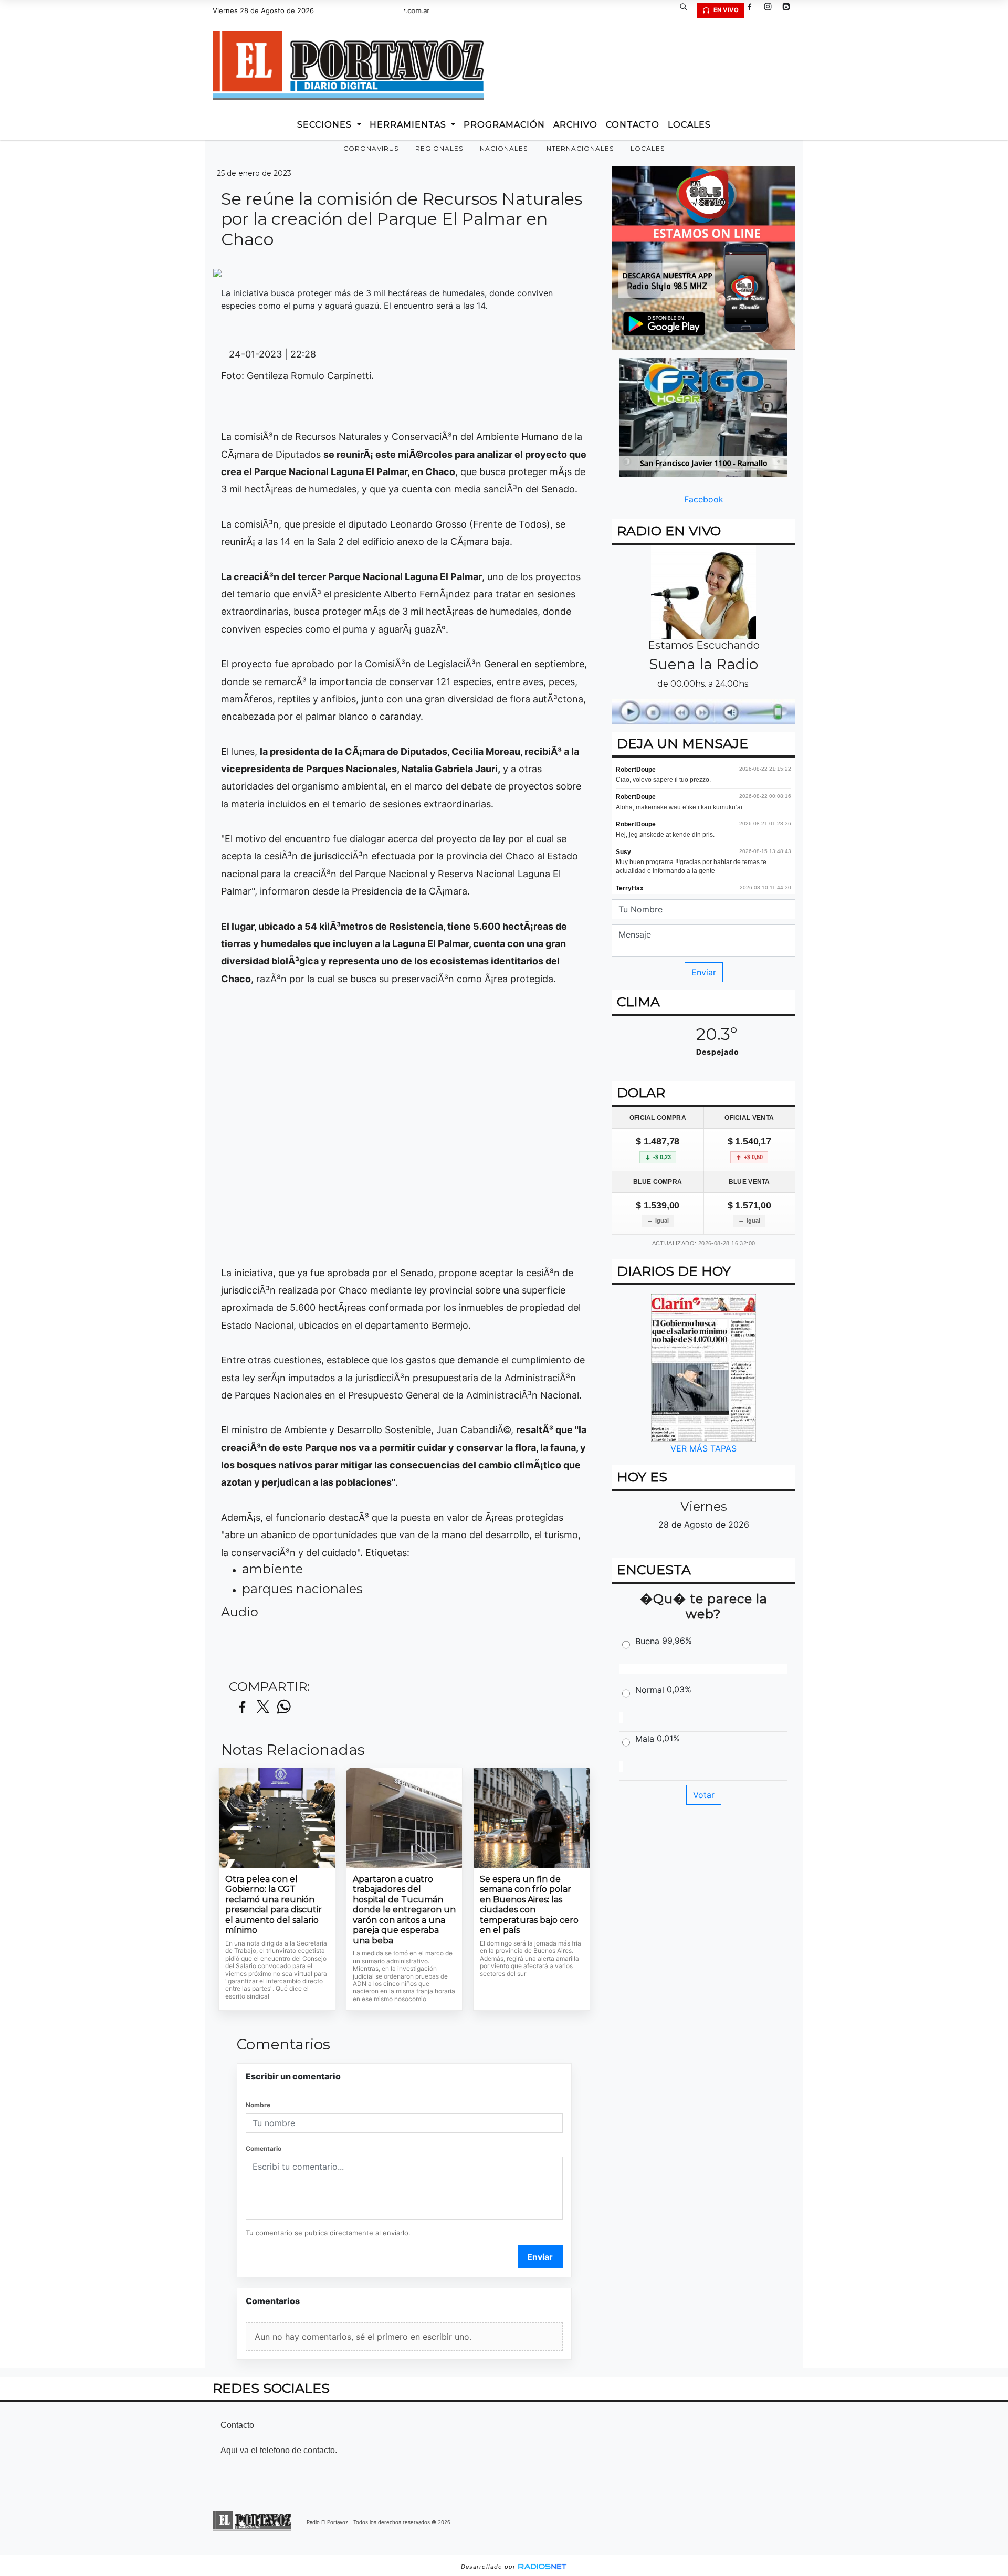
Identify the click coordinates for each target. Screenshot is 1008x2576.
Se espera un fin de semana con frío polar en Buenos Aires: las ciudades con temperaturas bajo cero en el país (529, 1905)
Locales (648, 148)
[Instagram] (772, 10)
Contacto (633, 125)
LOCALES (689, 125)
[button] (687, 10)
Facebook (704, 499)
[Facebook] (753, 10)
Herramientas (409, 125)
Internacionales (579, 148)
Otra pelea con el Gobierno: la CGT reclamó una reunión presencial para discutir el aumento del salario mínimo (274, 1905)
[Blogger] (790, 10)
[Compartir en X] (263, 1707)
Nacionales (504, 148)
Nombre (258, 2105)
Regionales (439, 148)
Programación (504, 125)
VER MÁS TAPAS (703, 1448)
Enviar (540, 2257)
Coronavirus (371, 148)
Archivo (575, 125)
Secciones (326, 125)
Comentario (264, 2148)
